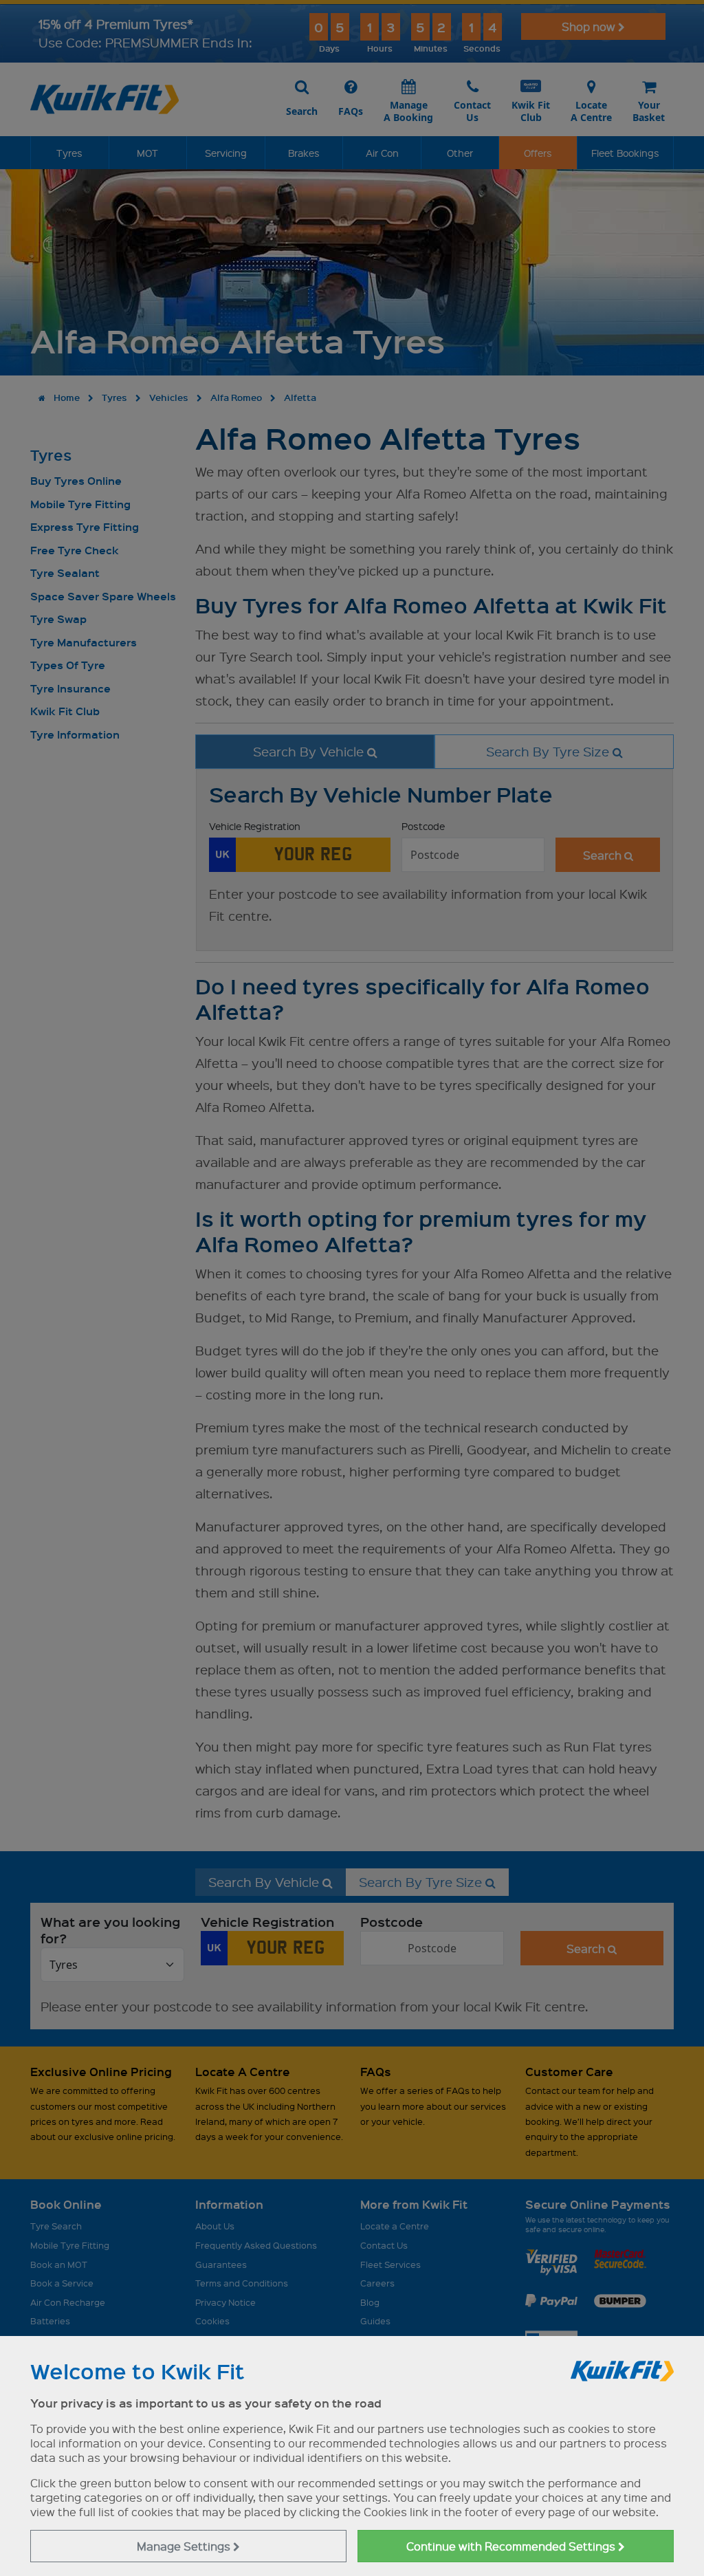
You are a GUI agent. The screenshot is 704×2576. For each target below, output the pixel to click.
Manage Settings (185, 2546)
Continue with (512, 2546)
